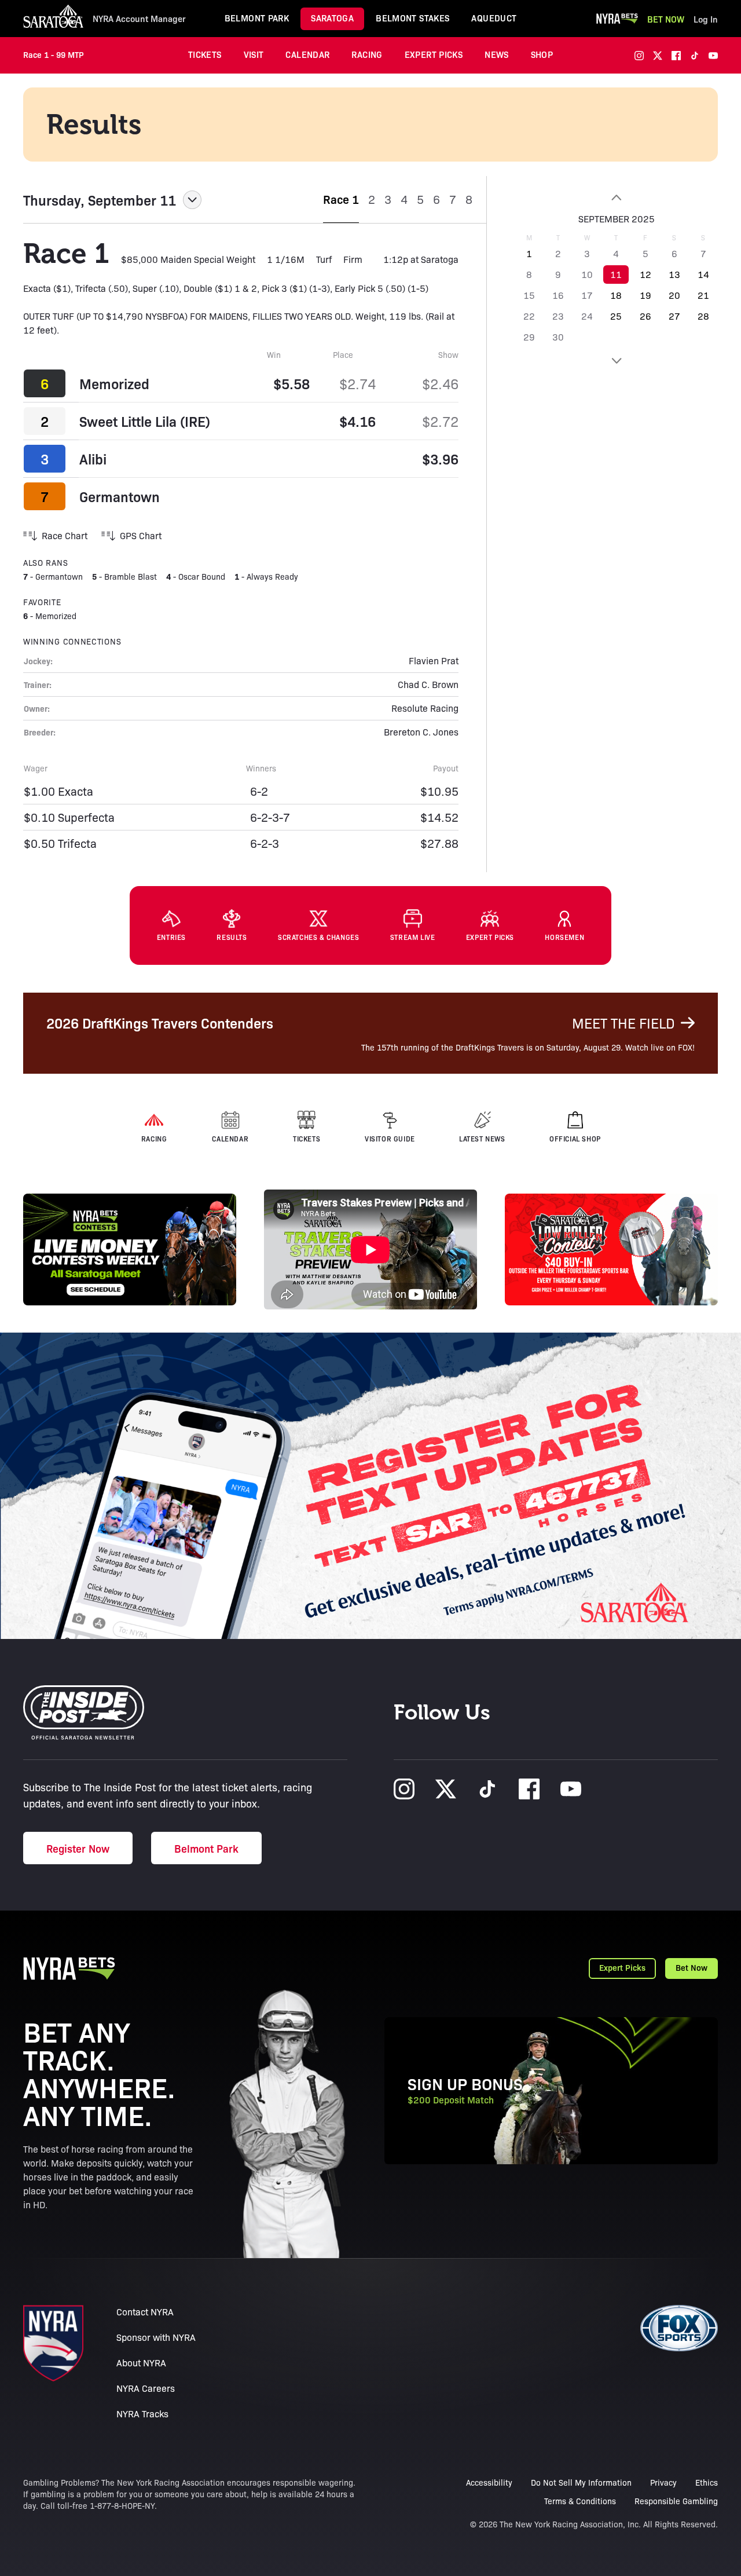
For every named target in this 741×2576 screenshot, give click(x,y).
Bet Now (666, 19)
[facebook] (676, 56)
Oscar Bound (202, 576)
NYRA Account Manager (139, 19)
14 (703, 274)
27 (674, 316)
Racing (367, 54)
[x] (658, 56)
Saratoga (332, 18)
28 (703, 316)
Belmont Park (257, 18)
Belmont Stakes (412, 18)
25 (616, 316)
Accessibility (489, 2482)
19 (645, 295)
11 (616, 274)
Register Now (78, 1848)
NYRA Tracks (142, 2414)
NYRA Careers (146, 2388)
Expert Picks (434, 54)
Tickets (205, 54)
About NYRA (141, 2363)
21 (703, 295)
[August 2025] (616, 197)
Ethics (707, 2482)
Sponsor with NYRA (156, 2337)
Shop (542, 54)
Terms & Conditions (580, 2501)
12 (645, 274)
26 (645, 316)
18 (616, 295)
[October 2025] (616, 361)
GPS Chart (141, 535)
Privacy (663, 2482)
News (497, 54)
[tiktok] (695, 56)
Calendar (307, 54)
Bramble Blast (131, 576)
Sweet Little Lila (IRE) (145, 421)
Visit (254, 54)
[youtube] (713, 56)
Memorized (114, 383)
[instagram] (639, 56)
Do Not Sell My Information (581, 2482)
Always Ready (272, 576)
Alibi (93, 459)
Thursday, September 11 (100, 200)
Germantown (120, 496)
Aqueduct (494, 18)
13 (674, 274)
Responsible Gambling (676, 2501)
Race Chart (65, 535)
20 (674, 295)
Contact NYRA (145, 2312)
